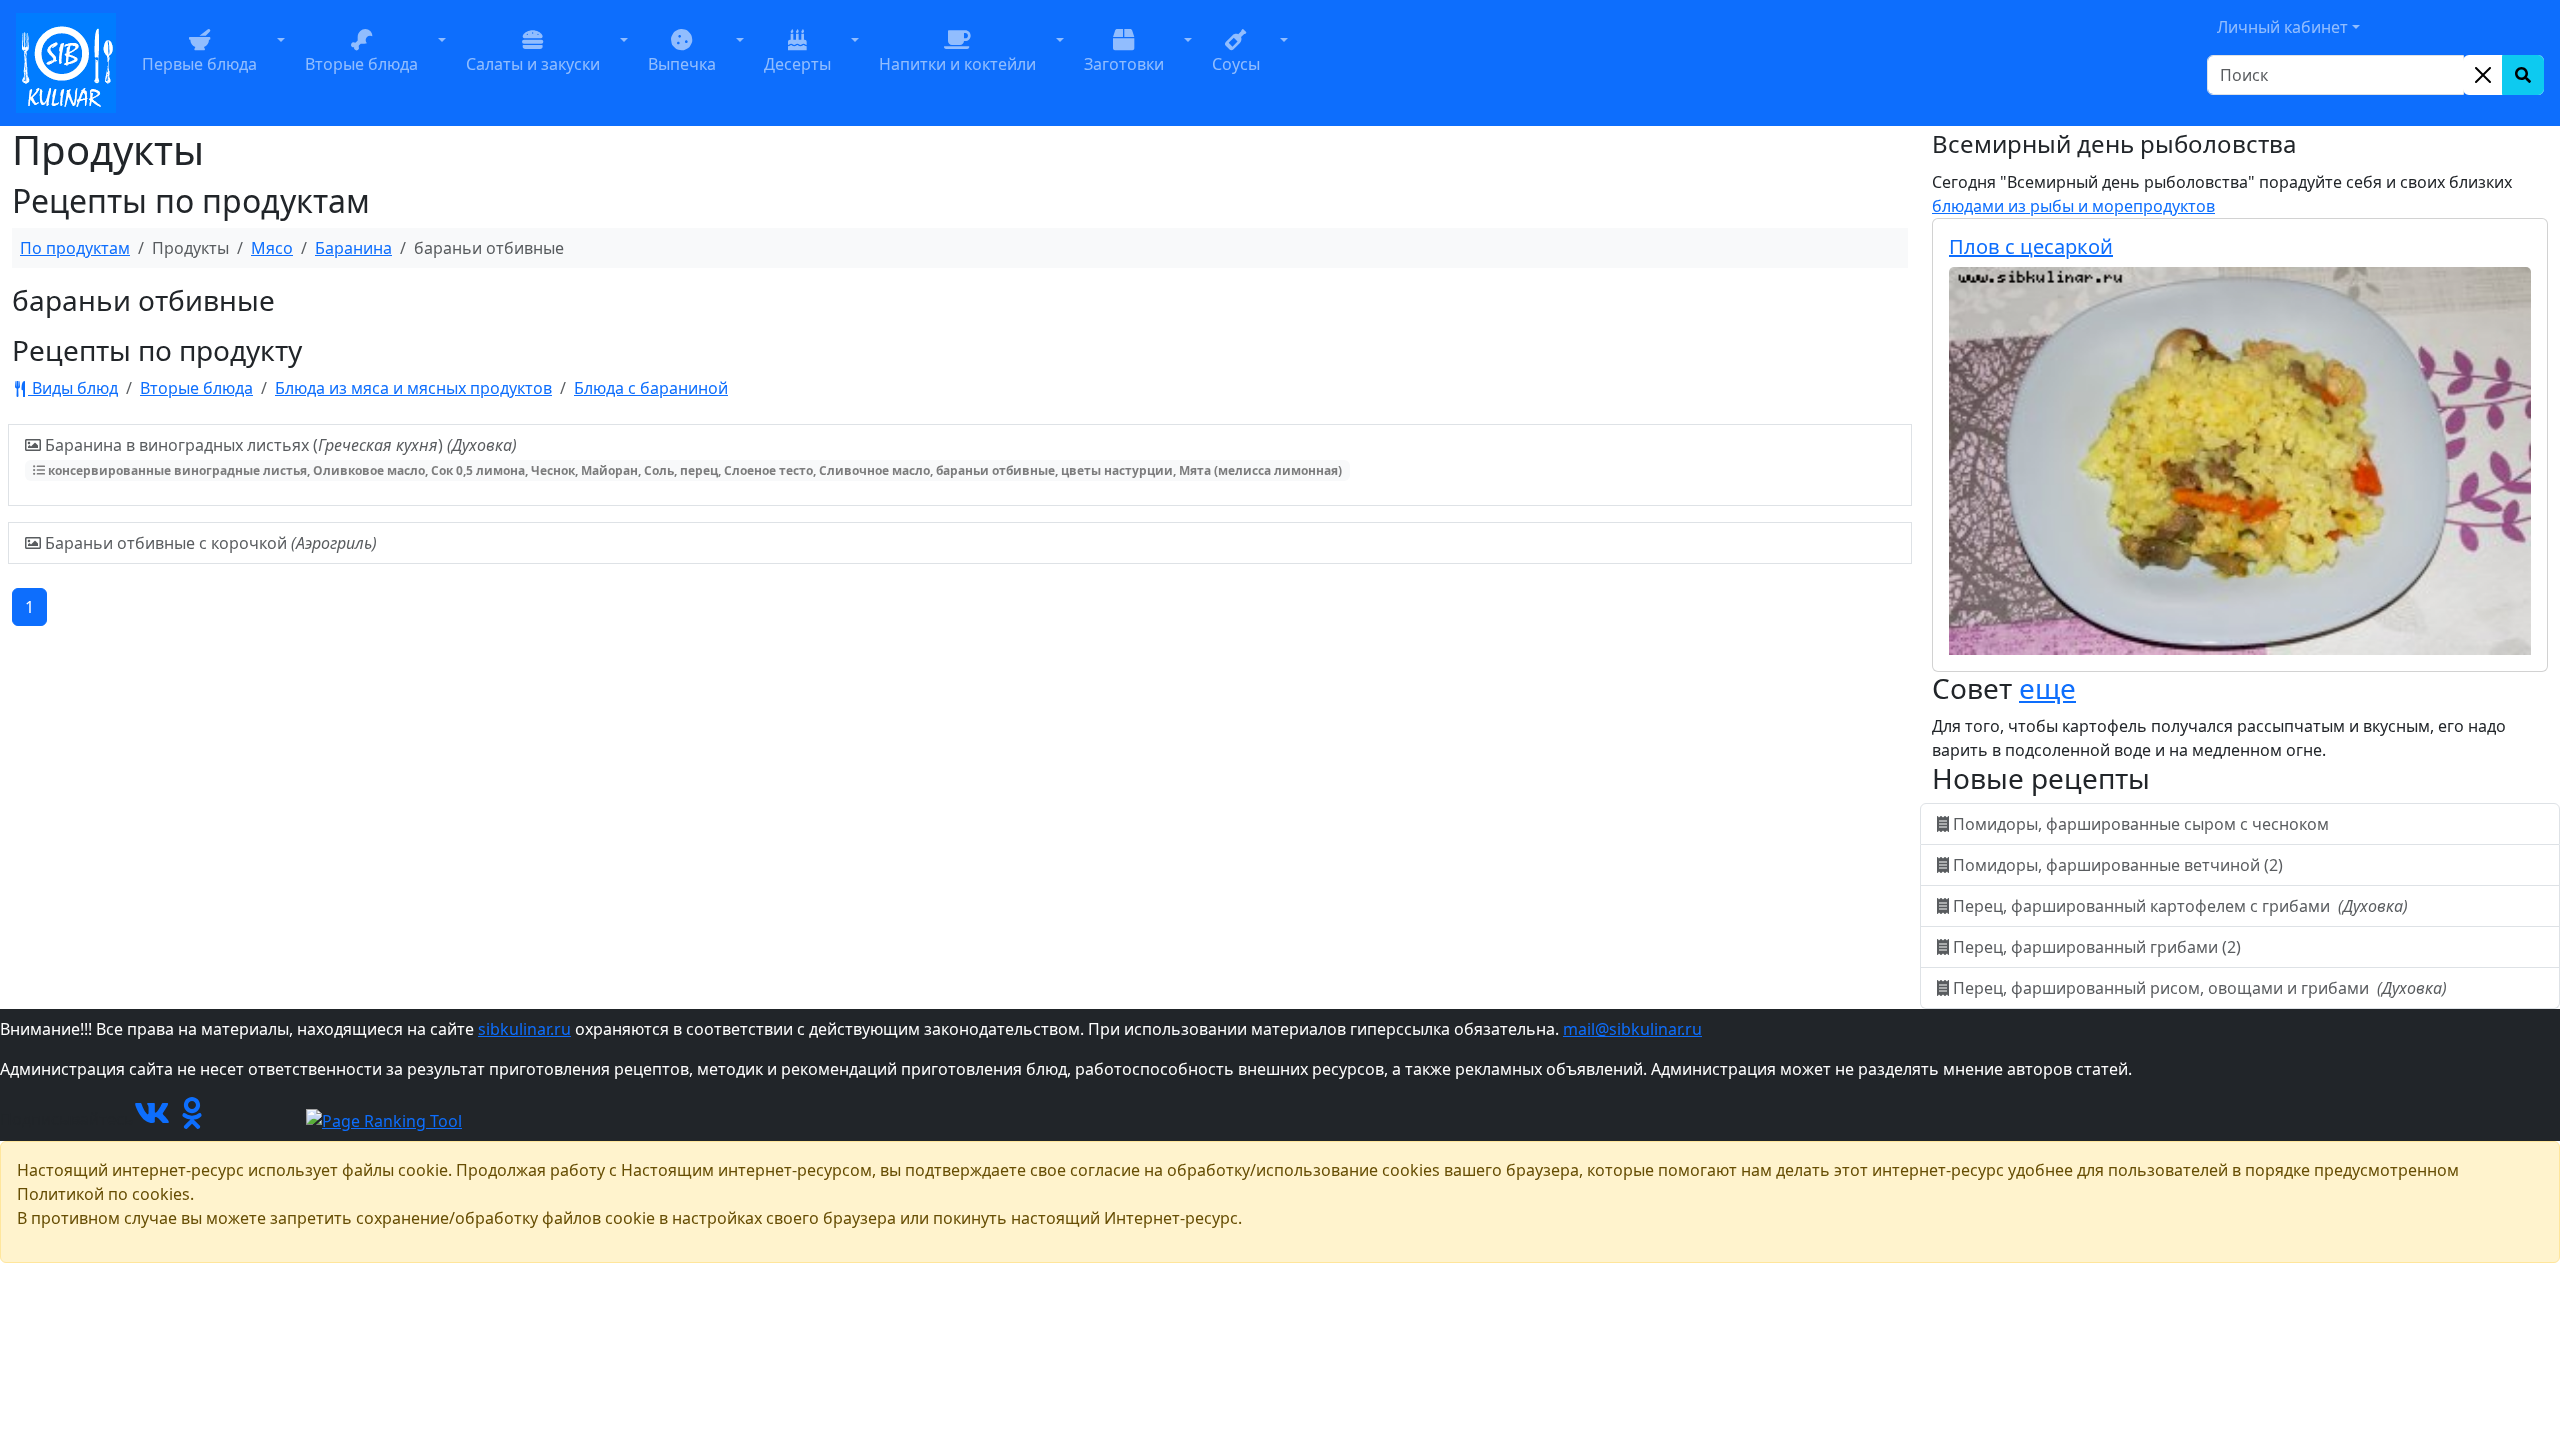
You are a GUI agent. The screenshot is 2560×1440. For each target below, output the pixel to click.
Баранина (353, 248)
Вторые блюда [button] (361, 64)
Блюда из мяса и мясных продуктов (413, 388)
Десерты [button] (797, 64)
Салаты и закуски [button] (533, 64)
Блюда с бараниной (651, 388)
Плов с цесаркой (2031, 246)
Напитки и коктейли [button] (957, 64)
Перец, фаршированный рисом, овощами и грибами (2198, 988)
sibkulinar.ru (524, 1029)
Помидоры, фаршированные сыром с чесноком (2141, 824)
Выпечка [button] (682, 64)
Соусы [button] (1236, 64)
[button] (281, 63)
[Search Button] (2523, 75)
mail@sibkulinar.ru (1632, 1029)
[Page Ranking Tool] (384, 1119)
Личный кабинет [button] (2282, 27)
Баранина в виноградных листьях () (691, 456)
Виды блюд (73, 388)
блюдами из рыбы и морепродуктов (2073, 206)
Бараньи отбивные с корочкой (209, 543)
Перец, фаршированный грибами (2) (2097, 947)
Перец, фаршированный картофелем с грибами (2178, 906)
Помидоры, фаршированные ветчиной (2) (2118, 865)
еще (2047, 688)
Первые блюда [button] (199, 64)
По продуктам (75, 248)
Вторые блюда (196, 388)
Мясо (272, 248)
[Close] (2483, 75)
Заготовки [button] (1124, 64)
